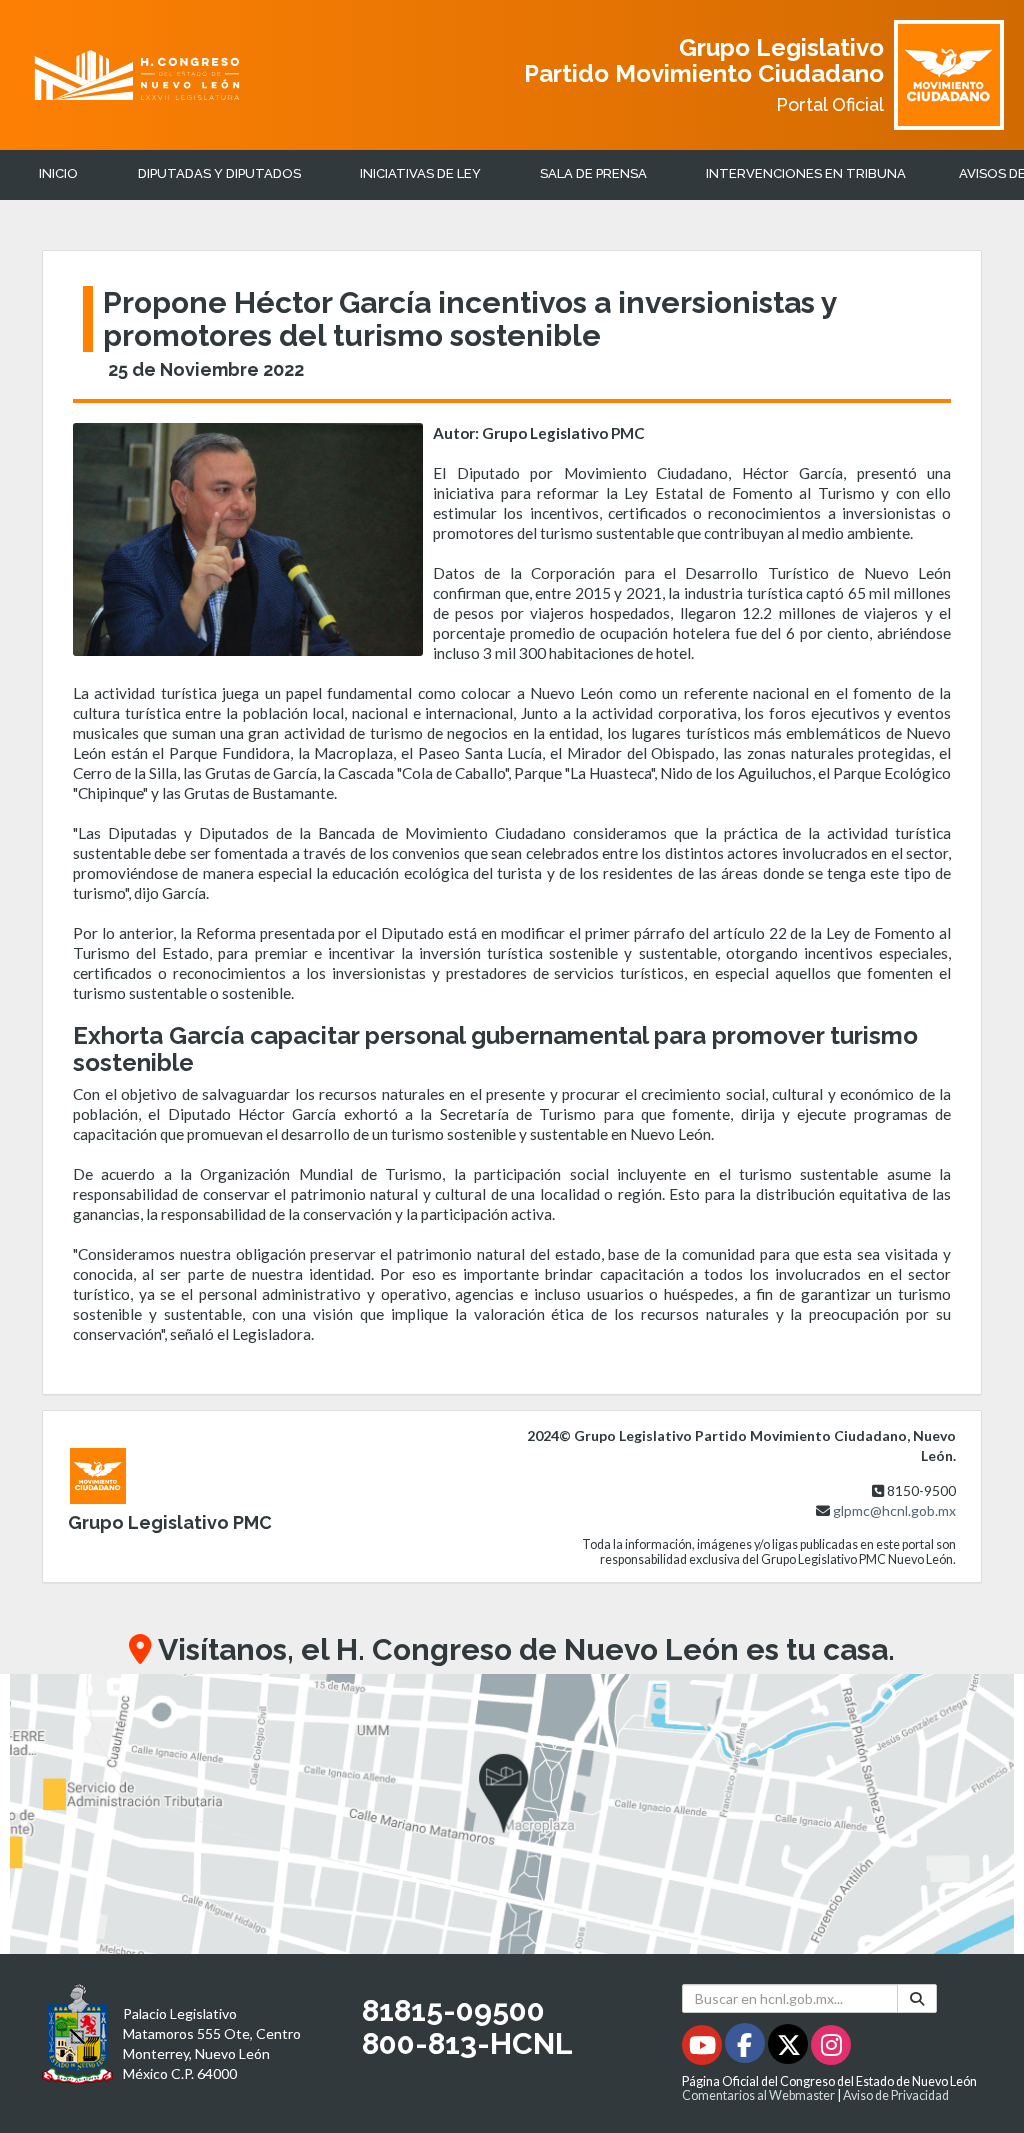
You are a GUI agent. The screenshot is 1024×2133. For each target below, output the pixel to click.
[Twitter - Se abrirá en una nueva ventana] (789, 2048)
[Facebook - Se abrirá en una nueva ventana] (746, 2048)
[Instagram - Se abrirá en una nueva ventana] (831, 2048)
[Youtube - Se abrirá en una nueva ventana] (703, 2048)
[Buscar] (917, 1998)
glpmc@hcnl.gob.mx (894, 1510)
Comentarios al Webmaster (758, 2095)
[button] (512, 1814)
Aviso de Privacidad (896, 2095)
